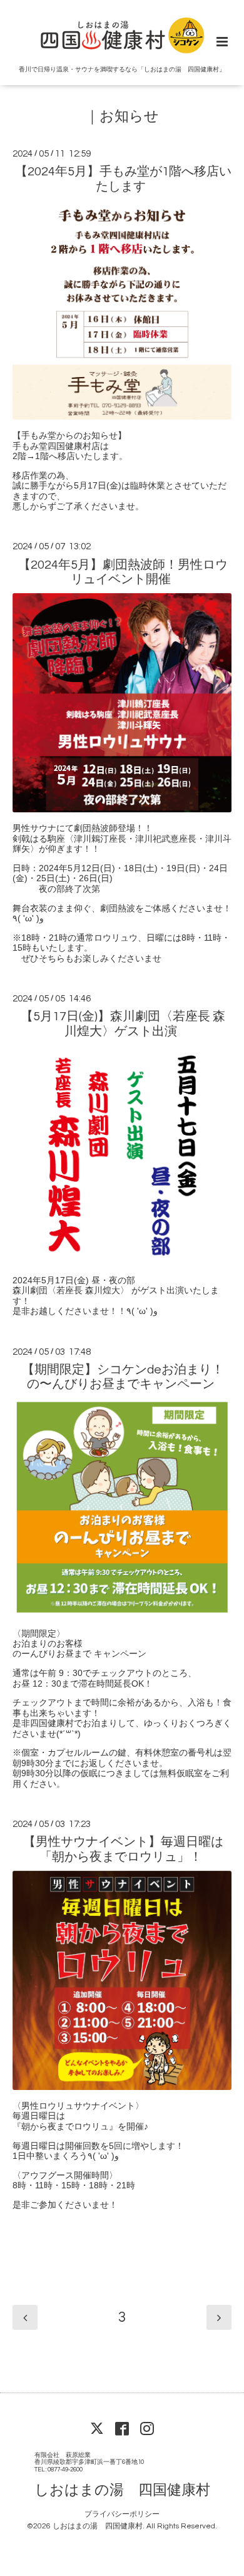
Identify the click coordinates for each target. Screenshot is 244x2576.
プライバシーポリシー (122, 2514)
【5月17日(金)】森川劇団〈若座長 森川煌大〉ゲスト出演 (123, 1024)
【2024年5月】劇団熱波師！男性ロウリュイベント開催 (123, 572)
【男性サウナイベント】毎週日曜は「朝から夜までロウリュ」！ (123, 1849)
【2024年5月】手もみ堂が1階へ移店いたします (123, 179)
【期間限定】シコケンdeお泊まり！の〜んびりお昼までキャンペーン (123, 1377)
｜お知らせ (122, 117)
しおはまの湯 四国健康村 (122, 2491)
